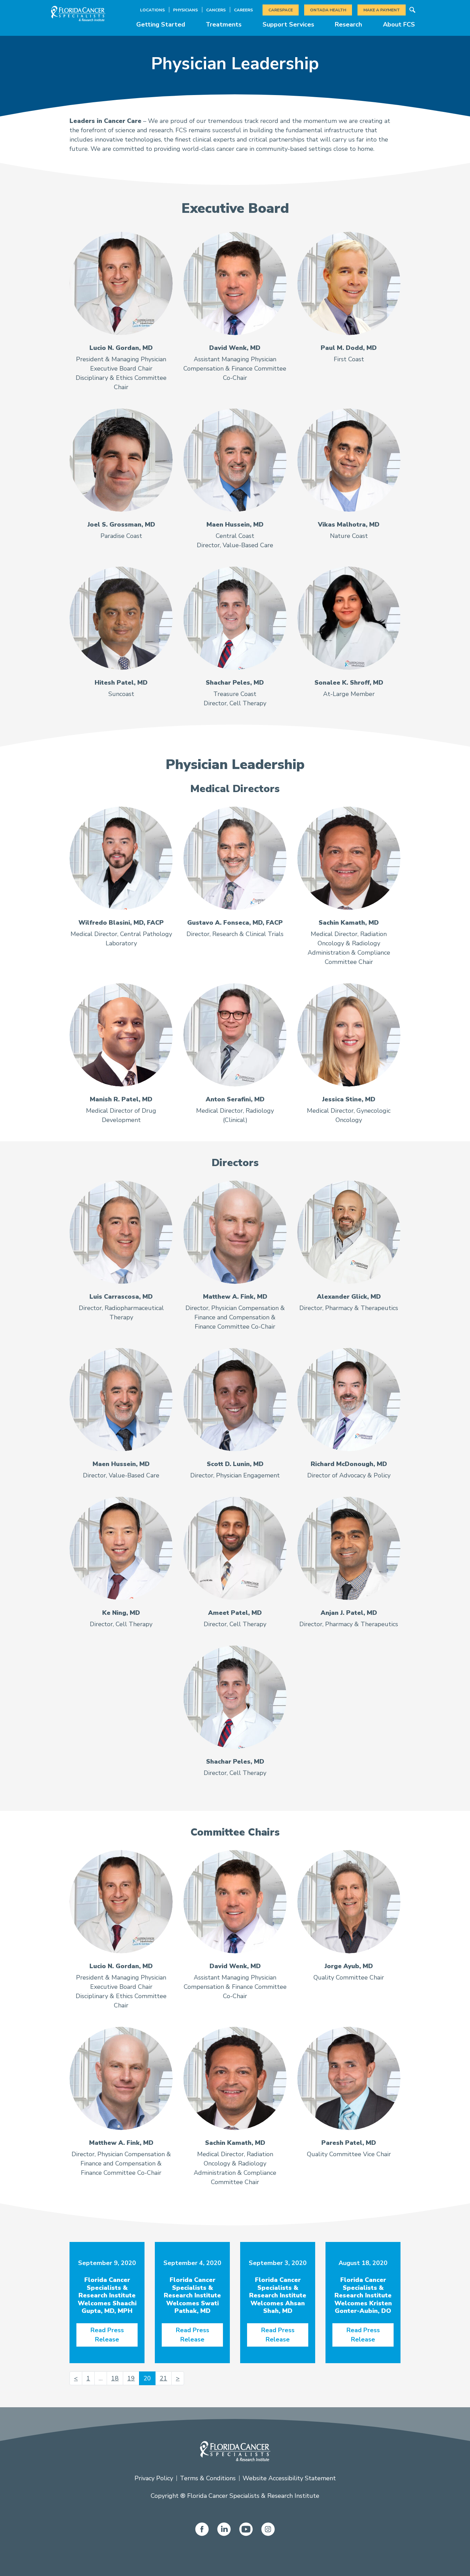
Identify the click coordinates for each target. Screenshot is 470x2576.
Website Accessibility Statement (289, 2478)
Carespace (281, 10)
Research (348, 24)
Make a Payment (382, 10)
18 (115, 2378)
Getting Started (161, 24)
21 (163, 2378)
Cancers (216, 10)
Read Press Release (107, 2335)
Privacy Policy (154, 2478)
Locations (152, 10)
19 (131, 2378)
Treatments (224, 24)
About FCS (399, 24)
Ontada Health (328, 10)
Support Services (288, 24)
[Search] (412, 10)
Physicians (185, 10)
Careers (243, 10)
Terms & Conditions (208, 2478)
